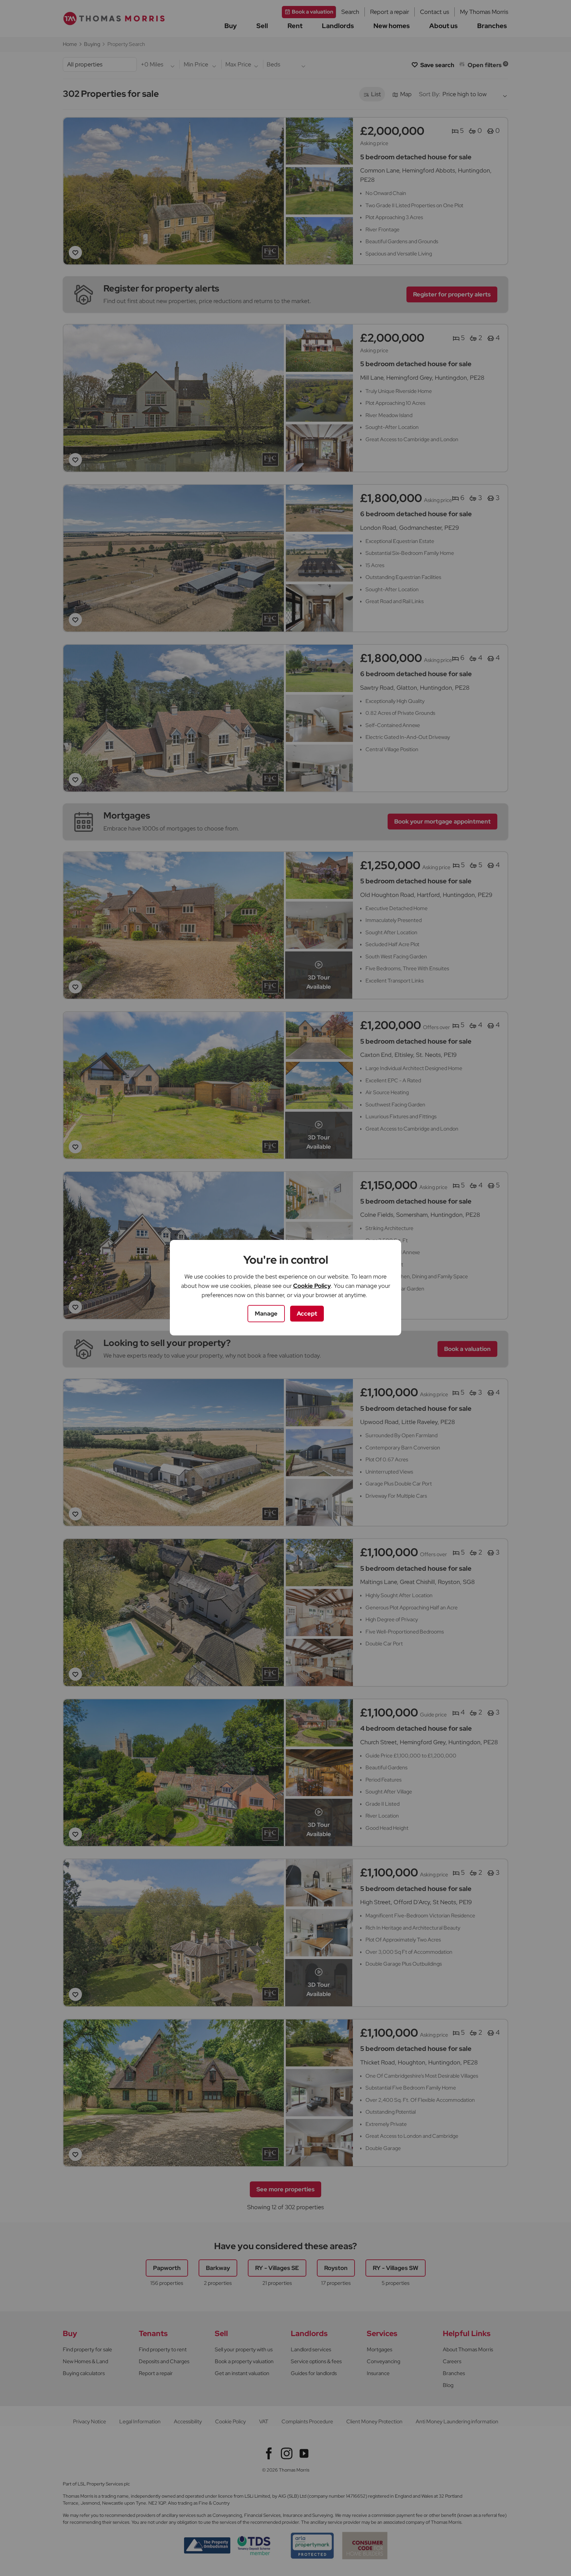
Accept (307, 1313)
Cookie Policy (312, 1286)
